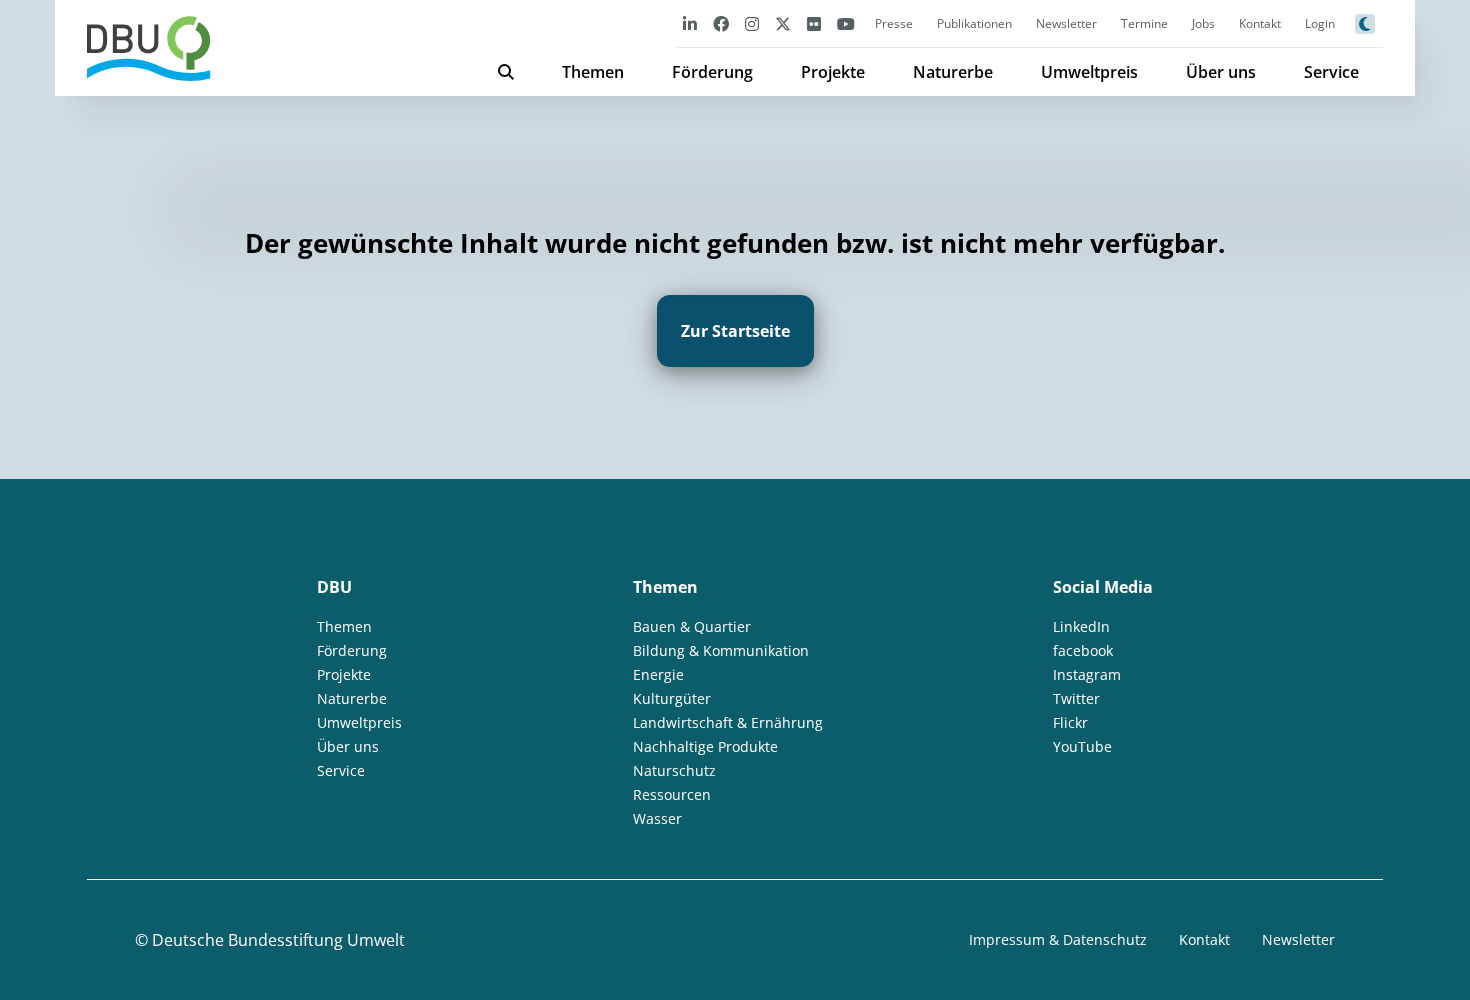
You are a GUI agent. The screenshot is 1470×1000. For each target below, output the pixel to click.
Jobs (1203, 23)
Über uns (1221, 72)
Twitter (1076, 698)
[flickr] (814, 23)
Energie (658, 674)
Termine (1144, 23)
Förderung (712, 72)
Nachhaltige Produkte (705, 746)
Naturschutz (674, 770)
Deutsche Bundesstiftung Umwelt (278, 940)
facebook (1083, 650)
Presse (894, 23)
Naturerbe (953, 72)
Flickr (1070, 722)
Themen (593, 72)
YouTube (1082, 746)
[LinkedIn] (690, 23)
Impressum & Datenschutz (1058, 939)
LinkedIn (1081, 626)
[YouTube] (846, 23)
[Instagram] (752, 23)
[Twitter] (783, 23)
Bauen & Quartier (692, 626)
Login (1320, 23)
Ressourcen (672, 794)
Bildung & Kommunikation (721, 650)
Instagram (1087, 674)
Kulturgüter (672, 698)
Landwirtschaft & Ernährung (728, 722)
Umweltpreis (1089, 72)
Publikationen (974, 23)
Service (1331, 72)
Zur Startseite (735, 331)
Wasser (657, 818)
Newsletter (1066, 23)
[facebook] (721, 23)
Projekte (833, 72)
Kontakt (1260, 23)
